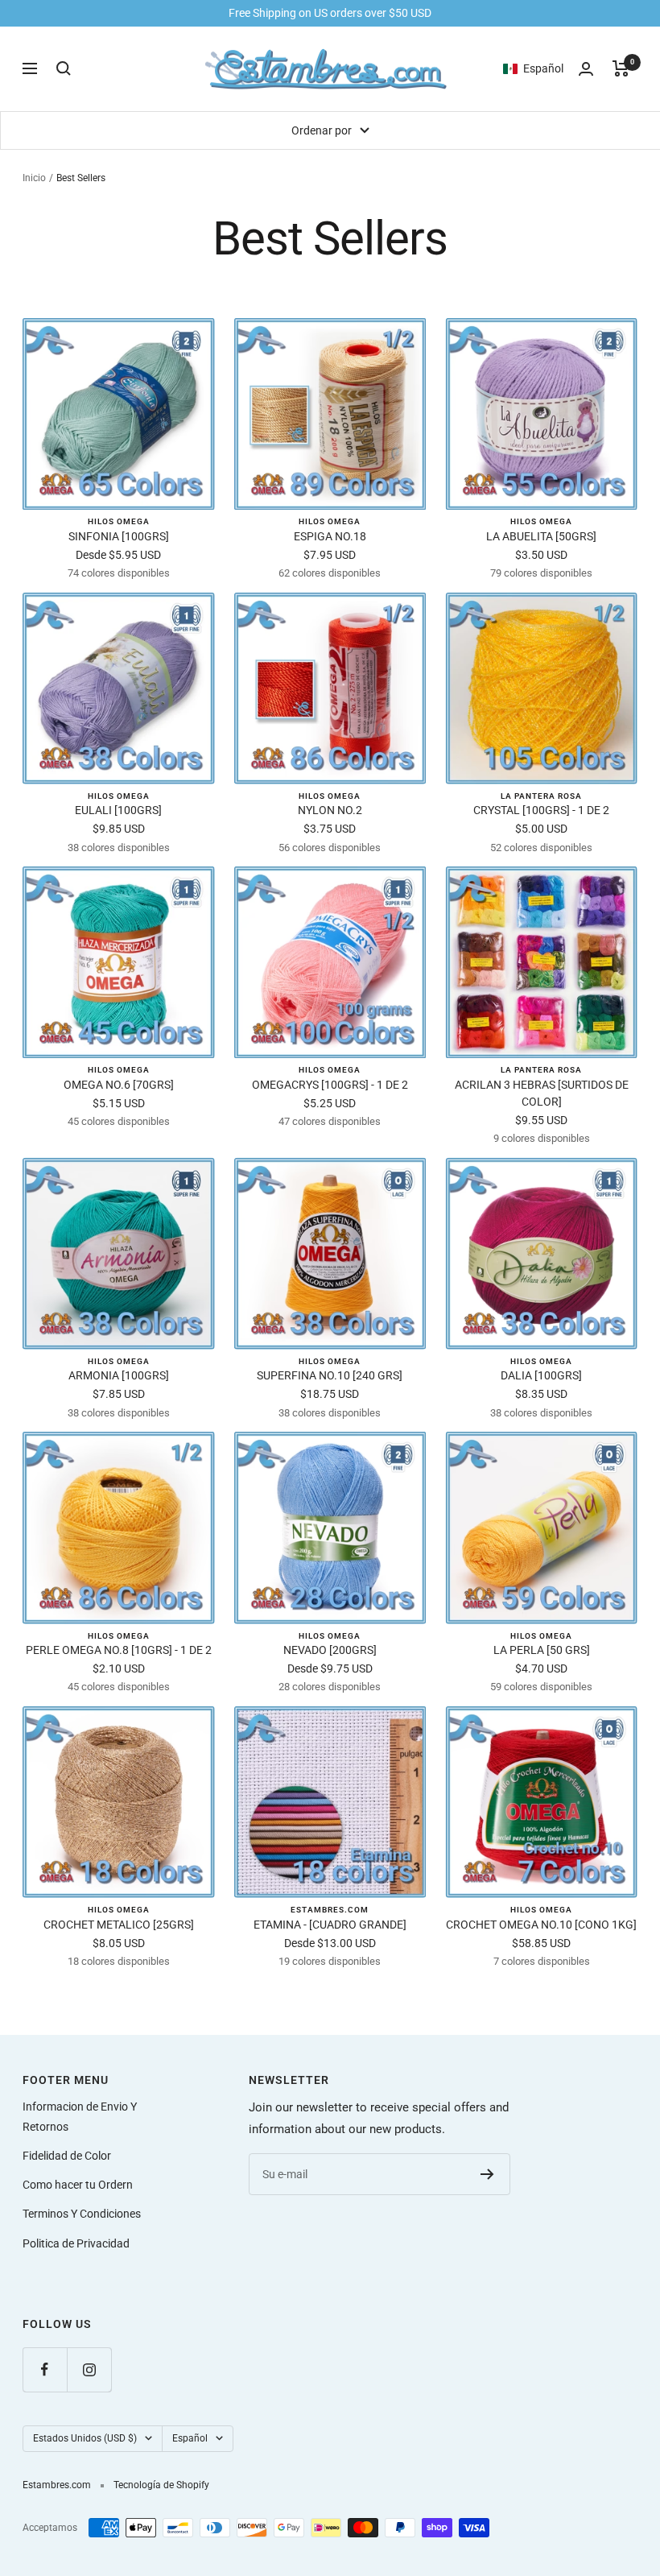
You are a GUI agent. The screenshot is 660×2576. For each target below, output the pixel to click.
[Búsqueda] (64, 68)
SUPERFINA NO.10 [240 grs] (330, 1375)
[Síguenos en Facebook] (45, 2369)
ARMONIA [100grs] (119, 1375)
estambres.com (330, 1910)
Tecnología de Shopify (161, 2485)
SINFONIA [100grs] (119, 536)
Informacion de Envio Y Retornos (80, 2116)
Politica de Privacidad (76, 2243)
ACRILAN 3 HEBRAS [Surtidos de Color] (542, 1093)
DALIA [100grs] (541, 1375)
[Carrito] (621, 68)
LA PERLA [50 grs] (542, 1650)
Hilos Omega (119, 521)
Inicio (34, 178)
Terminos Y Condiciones (82, 2214)
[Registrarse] (487, 2174)
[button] (541, 68)
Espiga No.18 (330, 536)
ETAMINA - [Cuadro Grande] (330, 1925)
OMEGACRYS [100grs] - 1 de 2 (330, 1085)
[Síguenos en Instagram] (89, 2369)
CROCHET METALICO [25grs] (119, 1925)
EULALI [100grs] (118, 810)
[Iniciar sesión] (586, 69)
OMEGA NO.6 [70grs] (119, 1085)
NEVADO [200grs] (330, 1650)
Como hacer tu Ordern (78, 2185)
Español (190, 2438)
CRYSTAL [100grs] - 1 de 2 (541, 810)
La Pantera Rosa (541, 796)
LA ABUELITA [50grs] (541, 536)
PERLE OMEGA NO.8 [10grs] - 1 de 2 (119, 1650)
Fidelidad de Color (67, 2156)
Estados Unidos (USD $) (85, 2438)
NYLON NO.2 (330, 810)
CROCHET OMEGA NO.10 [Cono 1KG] (541, 1925)
